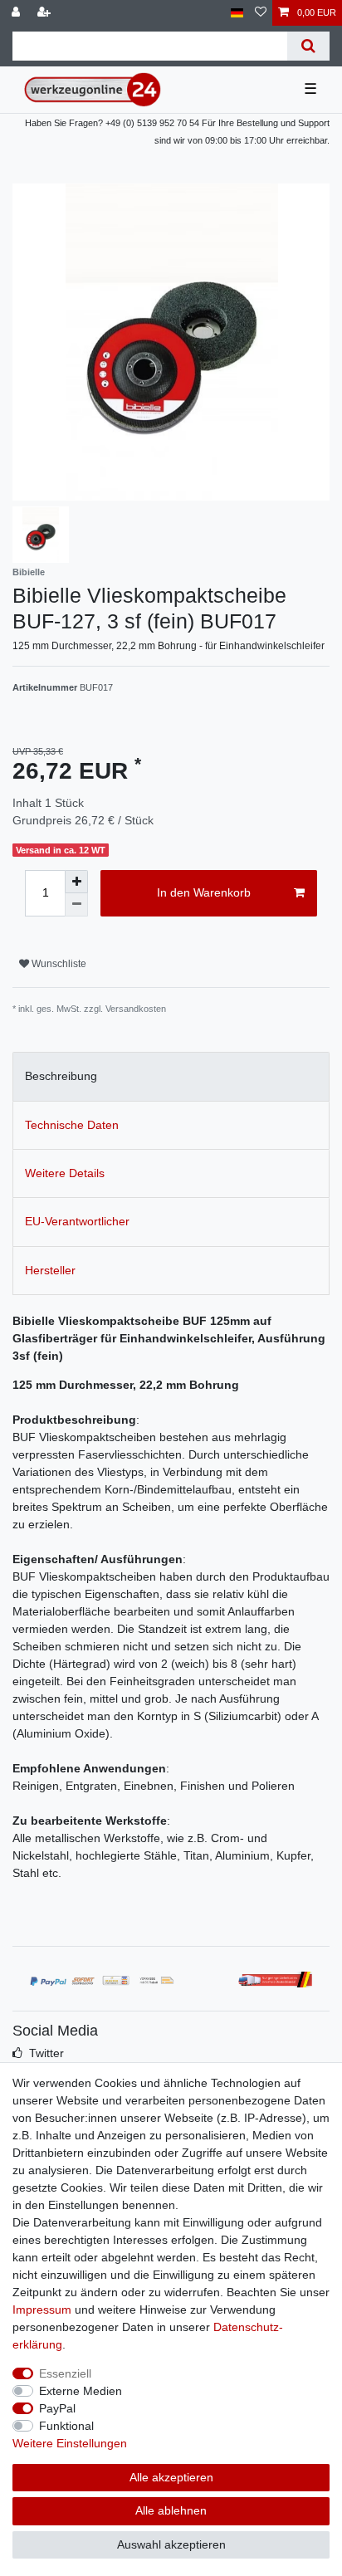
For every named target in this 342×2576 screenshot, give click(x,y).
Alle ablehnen (171, 2510)
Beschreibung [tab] (61, 1076)
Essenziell (65, 2373)
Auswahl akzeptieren (171, 2544)
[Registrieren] (46, 13)
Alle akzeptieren (171, 2477)
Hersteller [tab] (50, 1270)
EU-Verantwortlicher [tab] (77, 1221)
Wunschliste (58, 964)
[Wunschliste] (261, 13)
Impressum (42, 2310)
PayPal (57, 2408)
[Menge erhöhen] (76, 882)
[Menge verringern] (76, 905)
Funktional (66, 2426)
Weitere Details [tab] (65, 1173)
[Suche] (308, 46)
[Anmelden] (17, 13)
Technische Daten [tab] (72, 1125)
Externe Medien (81, 2391)
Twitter (46, 2053)
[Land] (237, 13)
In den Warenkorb (204, 892)
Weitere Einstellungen (70, 2443)
